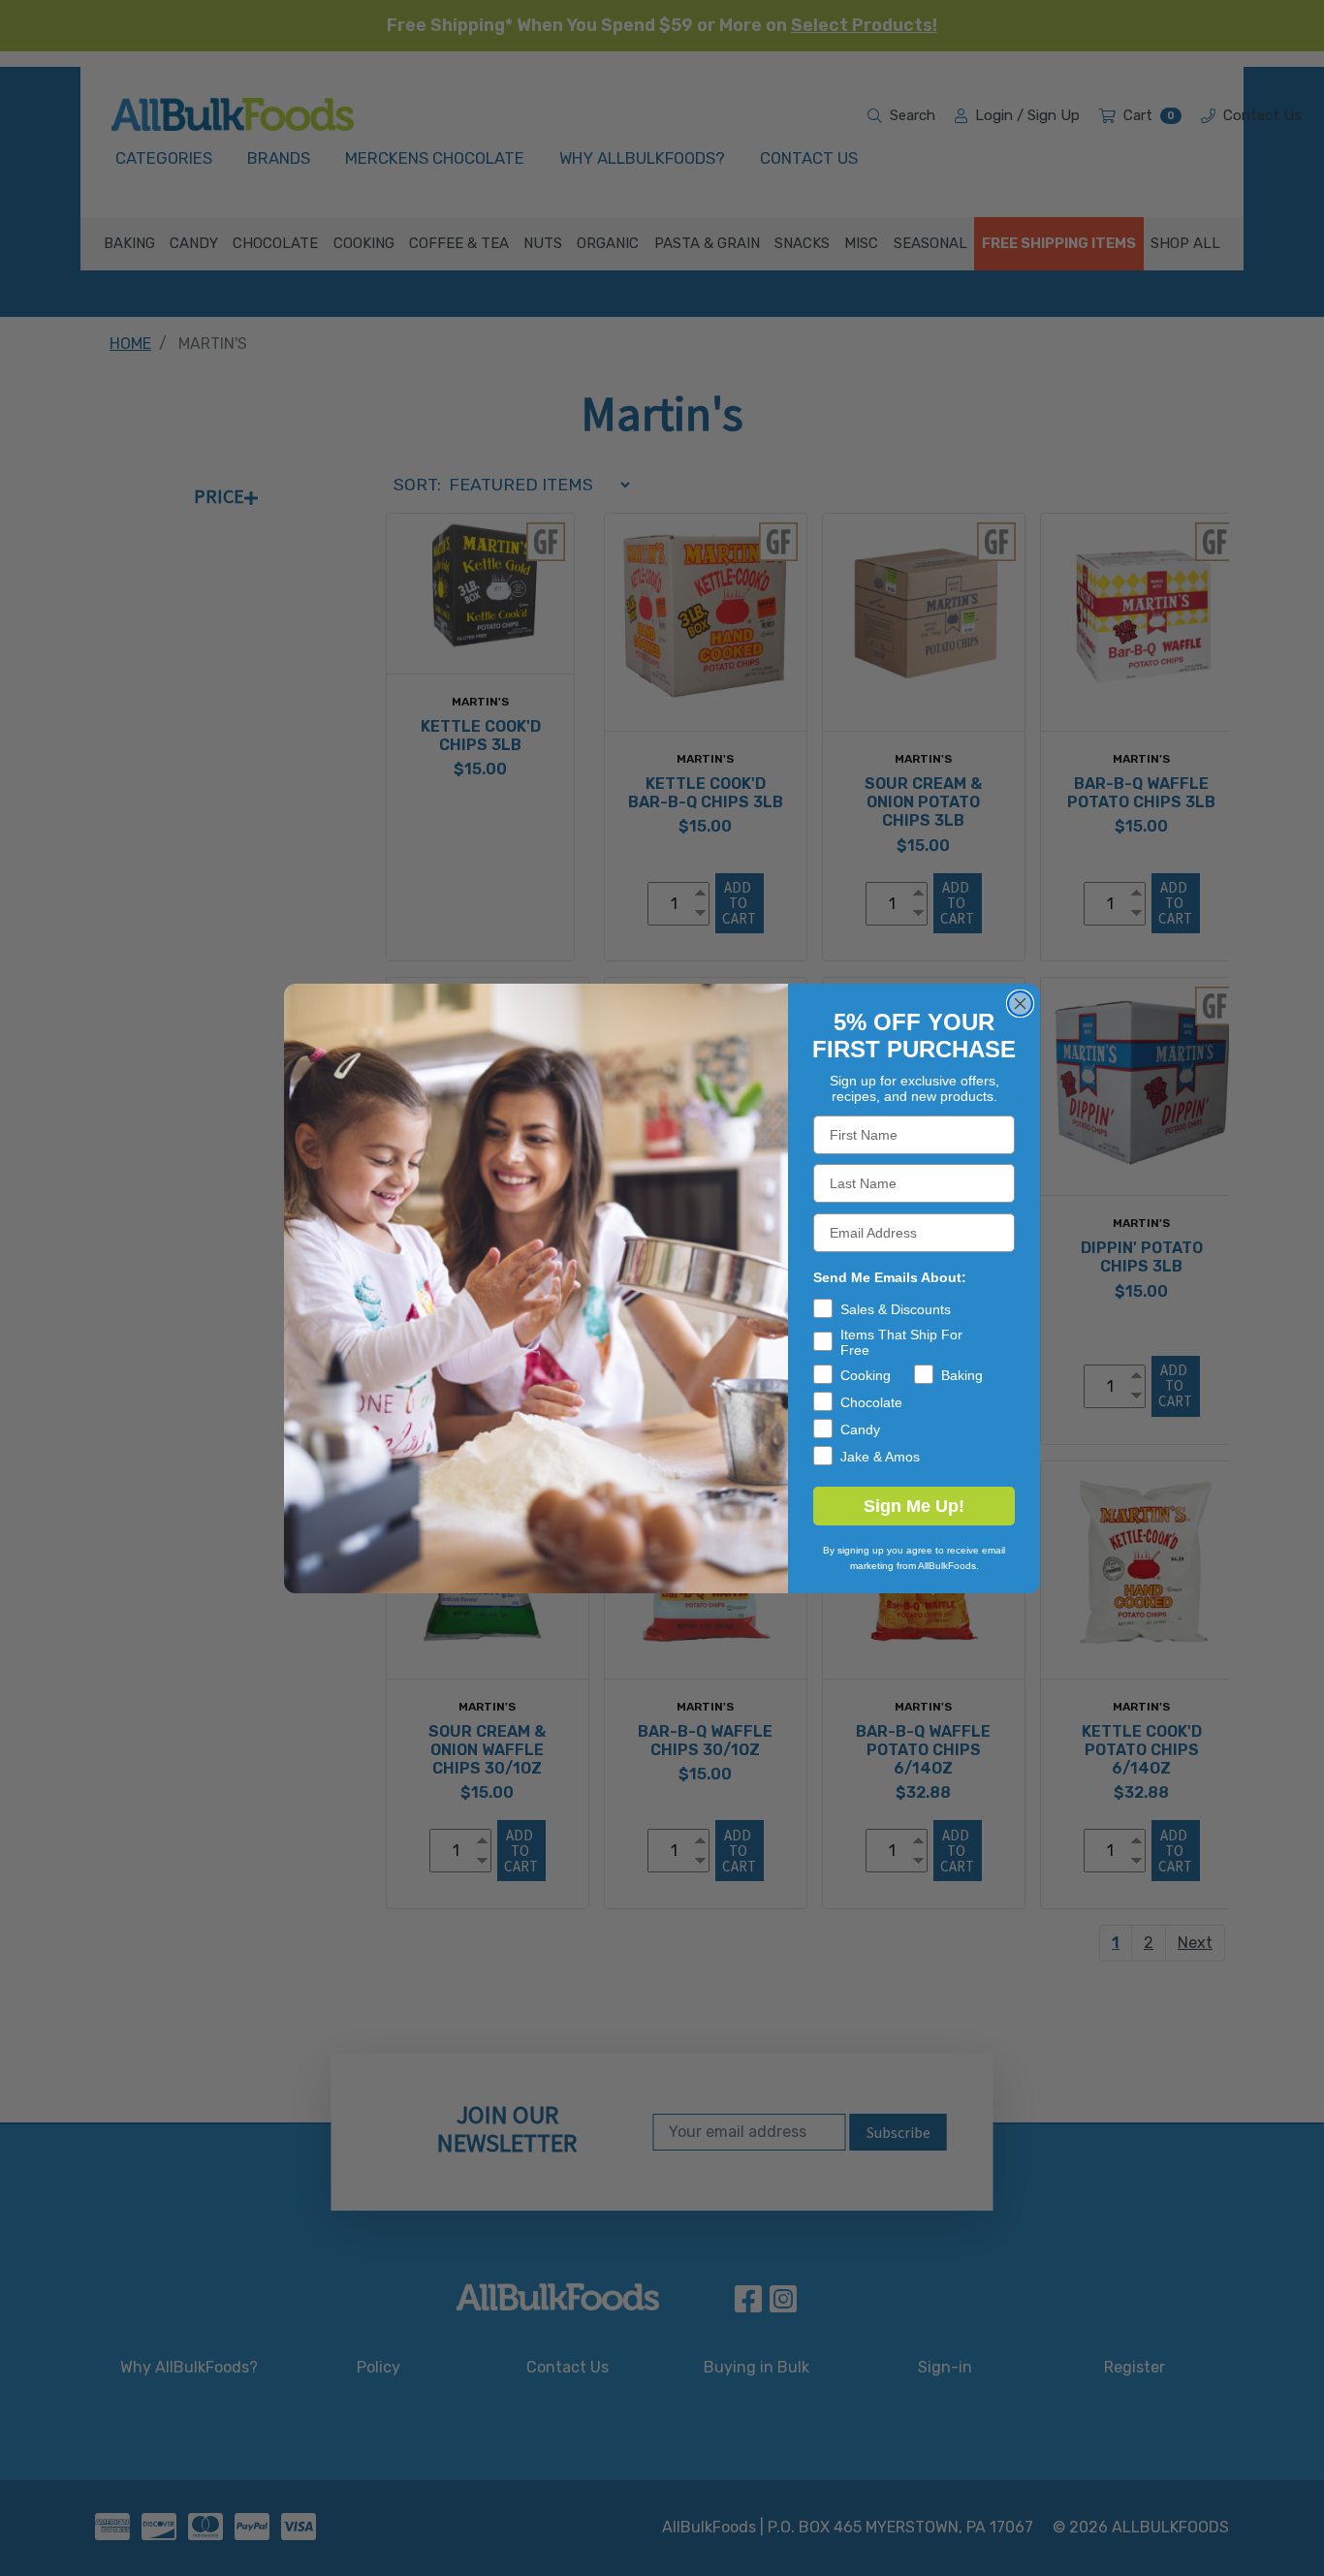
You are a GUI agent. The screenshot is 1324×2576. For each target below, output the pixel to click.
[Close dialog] (1020, 1004)
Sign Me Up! (914, 1506)
